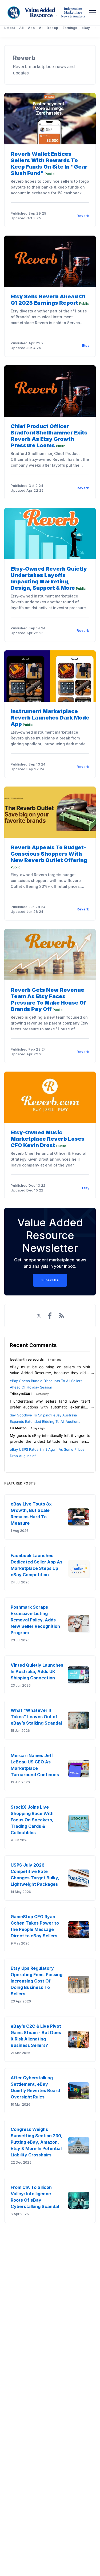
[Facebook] (50, 1316)
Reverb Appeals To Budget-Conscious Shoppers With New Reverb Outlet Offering (49, 854)
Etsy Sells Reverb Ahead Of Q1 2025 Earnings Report (48, 300)
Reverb (83, 216)
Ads (31, 28)
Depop (53, 28)
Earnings (70, 28)
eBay (86, 28)
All (21, 28)
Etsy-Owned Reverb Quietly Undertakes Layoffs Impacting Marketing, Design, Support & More (49, 578)
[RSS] (61, 1316)
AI (41, 28)
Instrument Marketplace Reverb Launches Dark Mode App (50, 718)
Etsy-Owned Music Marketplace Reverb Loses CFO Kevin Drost (48, 1139)
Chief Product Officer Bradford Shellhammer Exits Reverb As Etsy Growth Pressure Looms (49, 436)
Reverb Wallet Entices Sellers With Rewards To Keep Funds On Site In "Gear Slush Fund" (49, 164)
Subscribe (50, 1280)
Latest (10, 28)
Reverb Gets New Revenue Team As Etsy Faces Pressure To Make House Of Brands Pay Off (48, 1000)
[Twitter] (39, 1316)
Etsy (86, 346)
